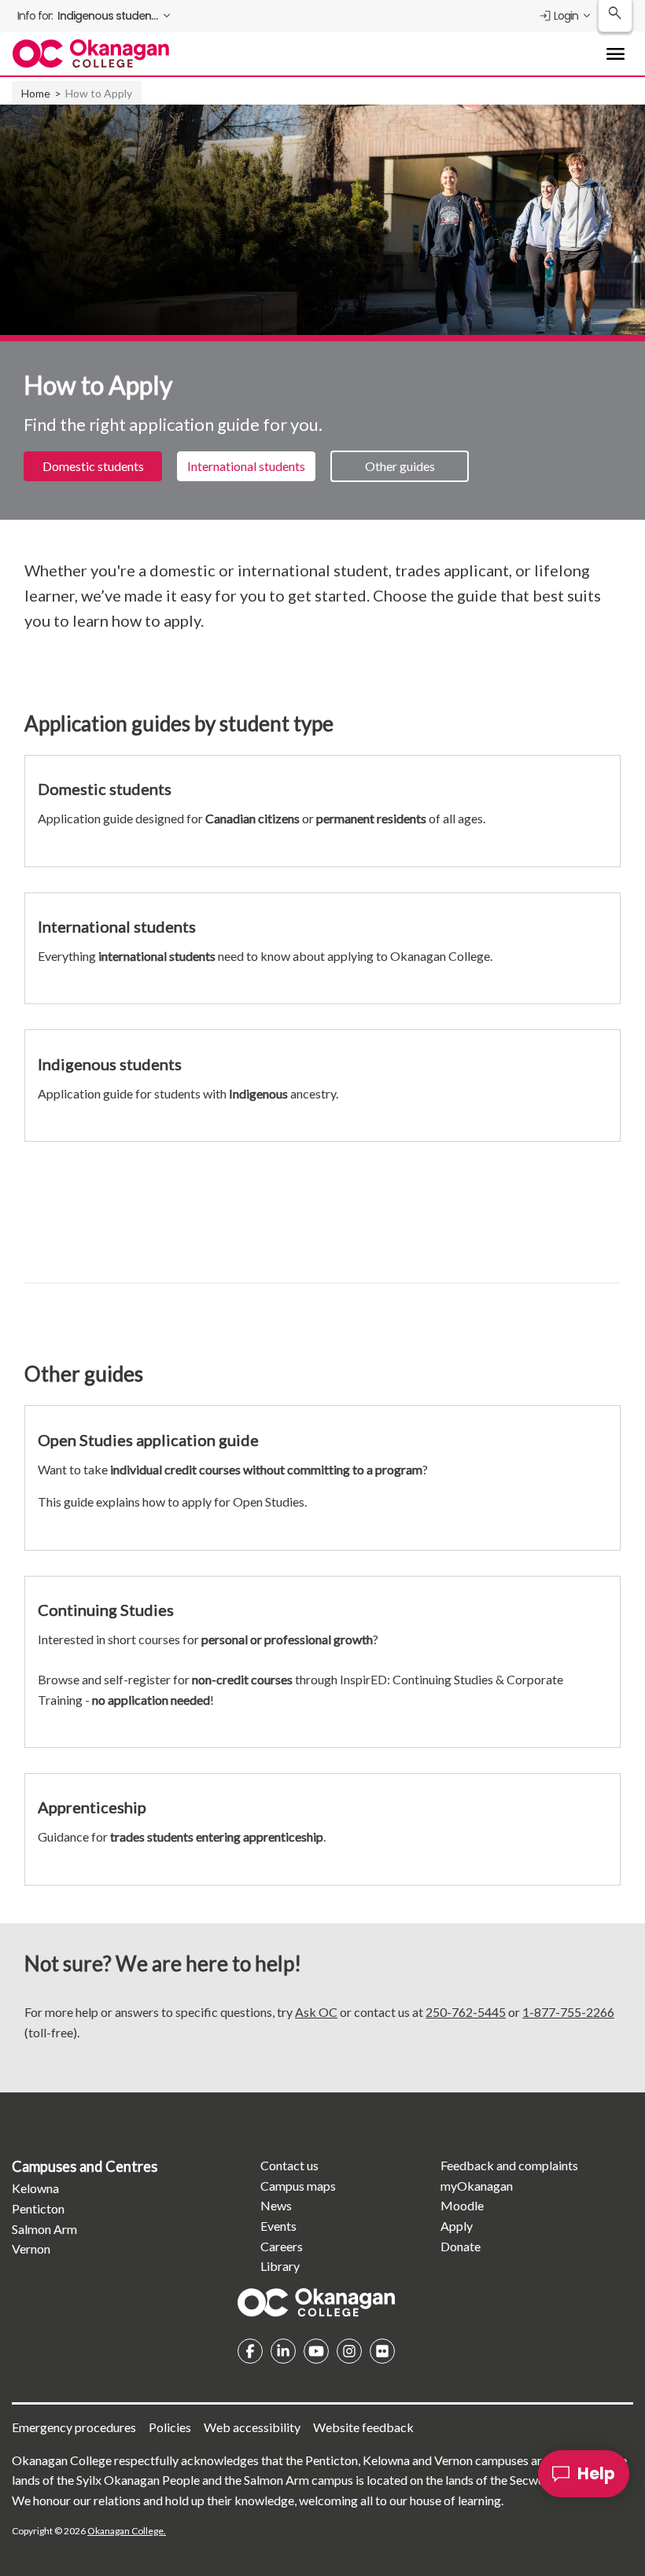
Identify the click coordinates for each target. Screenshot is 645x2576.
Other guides (400, 466)
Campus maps (298, 2186)
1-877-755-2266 (568, 2012)
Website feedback (363, 2427)
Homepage (316, 2302)
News (276, 2205)
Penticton (38, 2208)
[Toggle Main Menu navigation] (615, 53)
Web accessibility (252, 2427)
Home (36, 93)
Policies (170, 2427)
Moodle (462, 2205)
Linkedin (283, 2351)
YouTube (316, 2351)
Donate (461, 2246)
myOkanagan (477, 2186)
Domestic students (93, 466)
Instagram (349, 2351)
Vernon (31, 2248)
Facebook (250, 2351)
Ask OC (316, 2012)
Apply (457, 2226)
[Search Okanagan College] (615, 16)
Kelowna (35, 2188)
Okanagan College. (127, 2531)
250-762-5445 (466, 2012)
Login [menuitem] (566, 16)
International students (246, 466)
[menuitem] (95, 16)
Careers (282, 2246)
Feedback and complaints (509, 2165)
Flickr (382, 2351)
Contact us (289, 2165)
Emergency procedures (74, 2427)
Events (278, 2226)
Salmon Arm (44, 2229)
